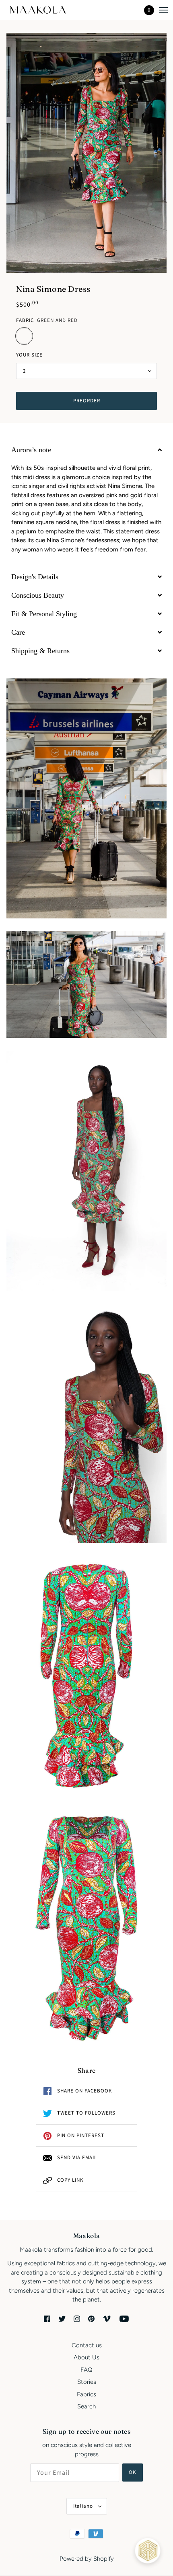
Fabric (25, 320)
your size (29, 355)
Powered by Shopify (87, 2559)
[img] (47, 2319)
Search (86, 2406)
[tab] (86, 450)
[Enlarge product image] (86, 153)
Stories (87, 2382)
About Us (86, 2357)
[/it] (45, 10)
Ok (133, 2472)
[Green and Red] (24, 336)
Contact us (87, 2345)
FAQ (86, 2370)
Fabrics (86, 2394)
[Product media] (86, 798)
